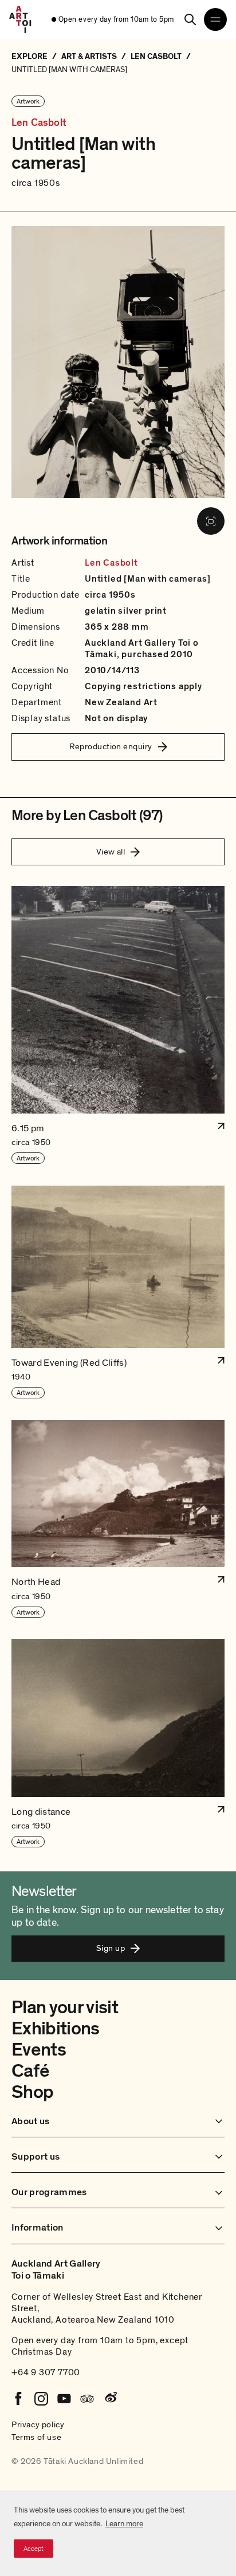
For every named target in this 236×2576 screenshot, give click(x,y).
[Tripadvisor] (87, 2399)
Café (30, 2071)
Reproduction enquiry (111, 746)
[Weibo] (110, 2399)
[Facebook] (18, 2399)
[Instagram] (41, 2399)
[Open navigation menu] (215, 19)
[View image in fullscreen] (211, 521)
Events (39, 2050)
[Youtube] (64, 2399)
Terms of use (36, 2437)
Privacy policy (38, 2424)
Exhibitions (56, 2029)
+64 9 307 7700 (46, 2372)
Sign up (111, 1948)
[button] (118, 1025)
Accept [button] (34, 2549)
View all (111, 852)
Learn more (124, 2524)
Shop (32, 2092)
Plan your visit (65, 2007)
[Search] (190, 19)
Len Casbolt (39, 123)
